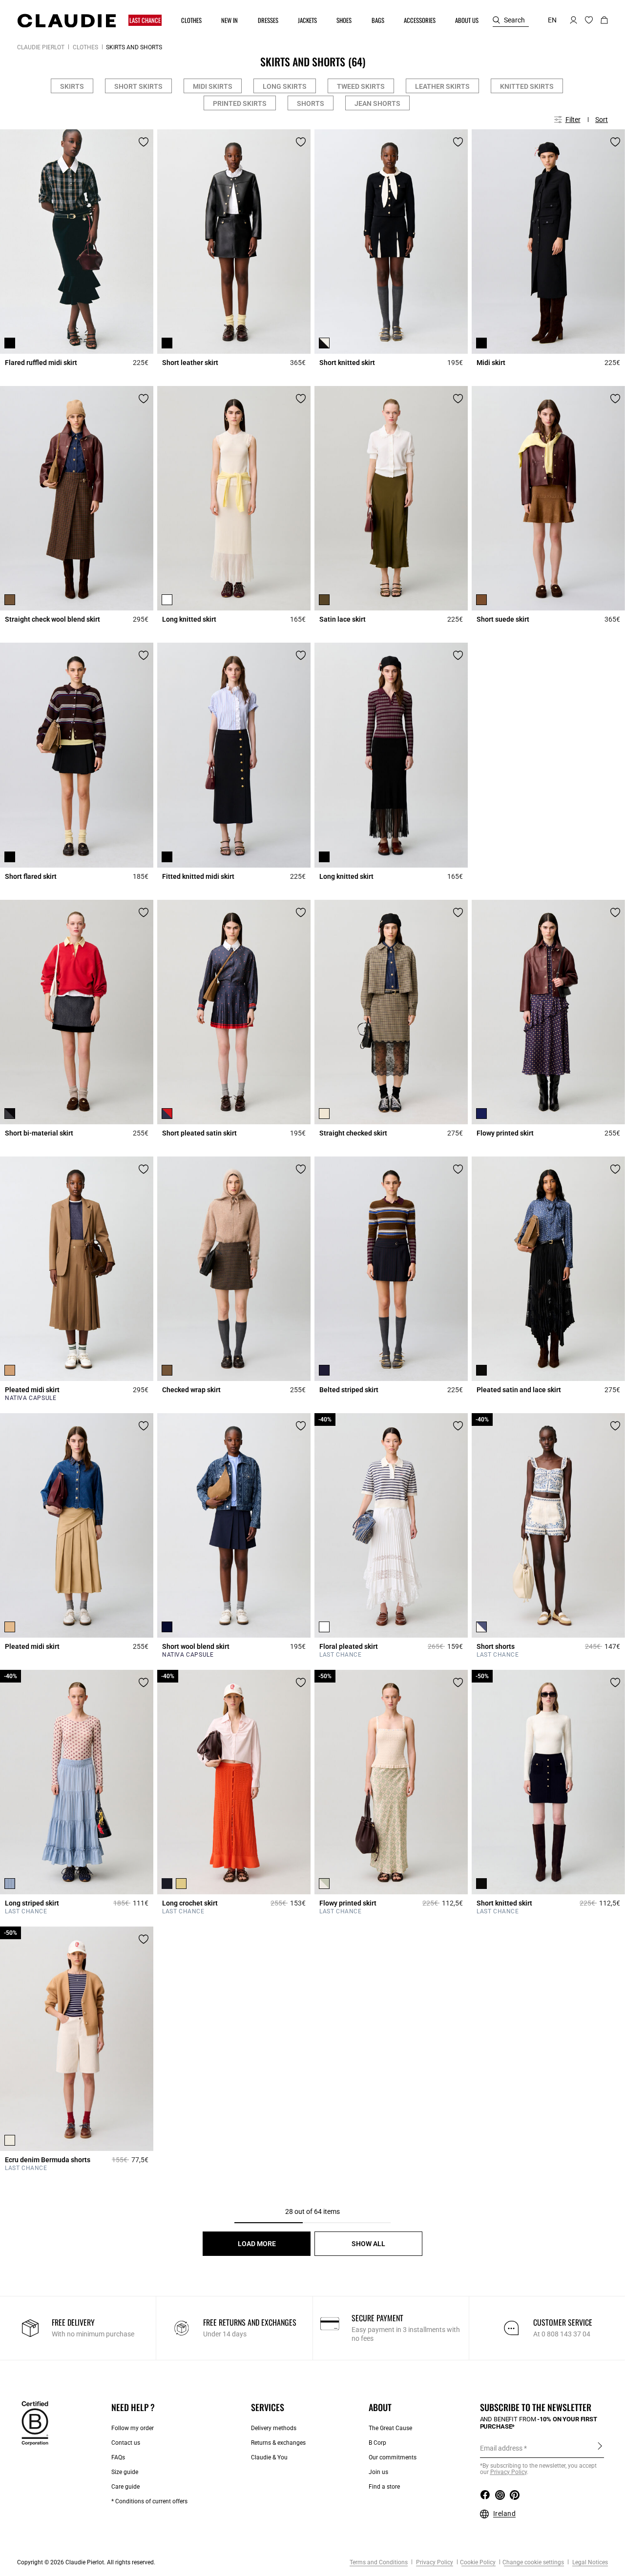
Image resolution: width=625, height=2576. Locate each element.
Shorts (311, 103)
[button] (146, 20)
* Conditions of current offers (149, 2501)
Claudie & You (269, 2457)
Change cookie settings (533, 2562)
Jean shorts (377, 103)
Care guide (125, 2487)
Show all (368, 2244)
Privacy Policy (434, 2562)
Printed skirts (240, 103)
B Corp (377, 2443)
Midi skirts (213, 86)
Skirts (72, 86)
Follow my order (133, 2428)
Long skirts (285, 86)
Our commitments (393, 2457)
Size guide (125, 2472)
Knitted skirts (527, 86)
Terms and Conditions (379, 2562)
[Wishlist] (144, 142)
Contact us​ (126, 2443)
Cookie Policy (478, 2562)
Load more (257, 2244)
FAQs (118, 2457)
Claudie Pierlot (41, 47)
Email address (501, 2448)
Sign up (600, 2448)
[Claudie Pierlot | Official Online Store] (66, 20)
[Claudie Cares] (35, 2423)
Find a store (384, 2487)
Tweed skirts (361, 86)
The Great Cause (390, 2428)
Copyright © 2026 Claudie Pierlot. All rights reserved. (86, 2562)
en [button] (552, 20)
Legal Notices (589, 2562)
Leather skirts (442, 86)
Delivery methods (274, 2428)
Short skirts (138, 86)
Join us (378, 2472)
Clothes (85, 47)
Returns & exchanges (278, 2443)
